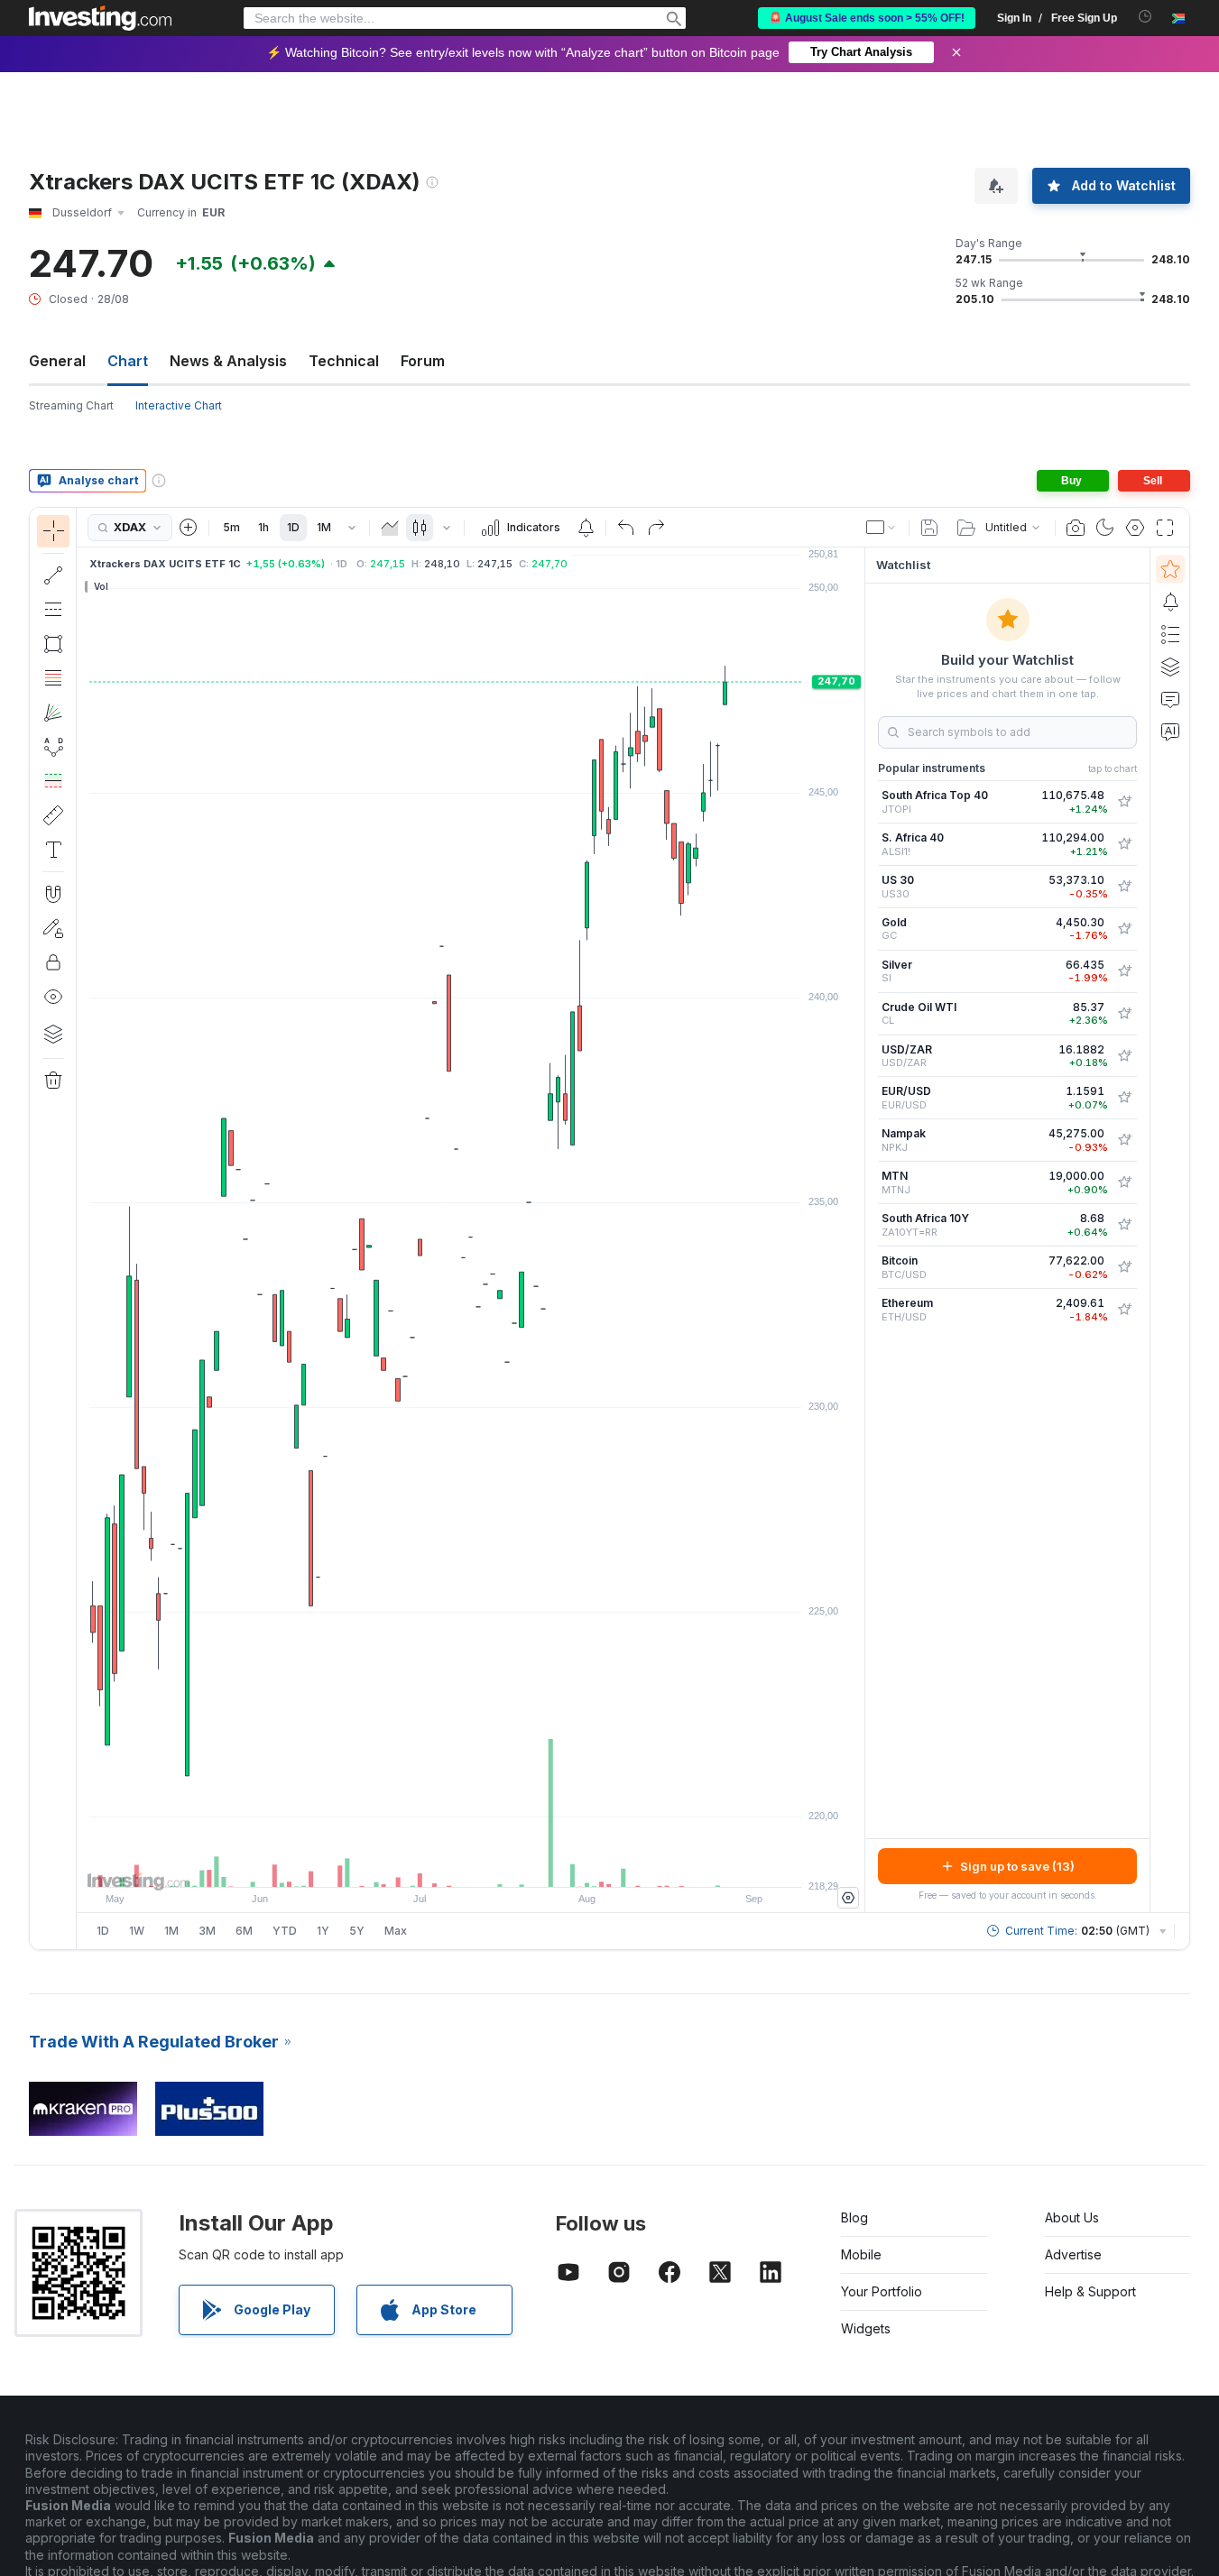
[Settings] (848, 1898)
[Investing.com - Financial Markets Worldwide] (100, 18)
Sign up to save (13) (1017, 1866)
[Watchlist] (1170, 569)
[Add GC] (1124, 929)
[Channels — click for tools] (53, 610)
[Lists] (1170, 634)
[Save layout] (929, 528)
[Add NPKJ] (1124, 1140)
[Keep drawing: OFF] (53, 928)
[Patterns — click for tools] (53, 747)
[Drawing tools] (82, 1228)
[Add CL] (1124, 1014)
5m (231, 527)
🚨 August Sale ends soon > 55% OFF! (867, 18)
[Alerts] (1170, 602)
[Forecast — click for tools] (53, 781)
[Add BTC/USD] (1124, 1267)
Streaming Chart (71, 405)
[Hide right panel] (859, 1230)
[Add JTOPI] (1124, 802)
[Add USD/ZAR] (1124, 1056)
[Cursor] (53, 531)
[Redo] (656, 528)
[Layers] (53, 1034)
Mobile (861, 2254)
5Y (357, 1931)
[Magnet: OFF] (53, 894)
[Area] (390, 528)
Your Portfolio (882, 2291)
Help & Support (1090, 2291)
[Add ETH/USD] (1124, 1310)
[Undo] (626, 528)
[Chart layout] (882, 528)
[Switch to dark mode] (1105, 528)
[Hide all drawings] (53, 997)
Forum (423, 361)
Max (396, 1931)
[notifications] (1145, 17)
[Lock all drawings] (53, 962)
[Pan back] (471, 1864)
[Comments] (1170, 699)
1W (137, 1931)
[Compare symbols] (189, 528)
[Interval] (352, 528)
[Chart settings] (1135, 528)
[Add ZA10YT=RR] (1124, 1225)
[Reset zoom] (520, 1864)
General (57, 361)
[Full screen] (1165, 528)
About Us (1072, 2217)
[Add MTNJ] (1124, 1182)
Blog (854, 2217)
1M (324, 527)
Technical (344, 361)
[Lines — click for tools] (53, 575)
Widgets (866, 2328)
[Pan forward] (495, 1864)
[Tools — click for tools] (53, 815)
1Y (323, 1931)
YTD (285, 1931)
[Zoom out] (422, 1864)
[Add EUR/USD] (1124, 1098)
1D (293, 527)
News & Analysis (228, 361)
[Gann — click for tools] (53, 713)
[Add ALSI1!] (1124, 844)
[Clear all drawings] (53, 1081)
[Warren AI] (1170, 731)
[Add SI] (1124, 971)
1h (263, 527)
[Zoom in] (447, 1864)
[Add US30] (1124, 887)
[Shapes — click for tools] (53, 644)
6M (244, 1931)
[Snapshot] (1076, 528)
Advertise (1073, 2254)
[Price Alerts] (586, 528)
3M (207, 1931)
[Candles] (420, 528)
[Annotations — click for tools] (53, 850)
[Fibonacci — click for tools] (53, 678)
